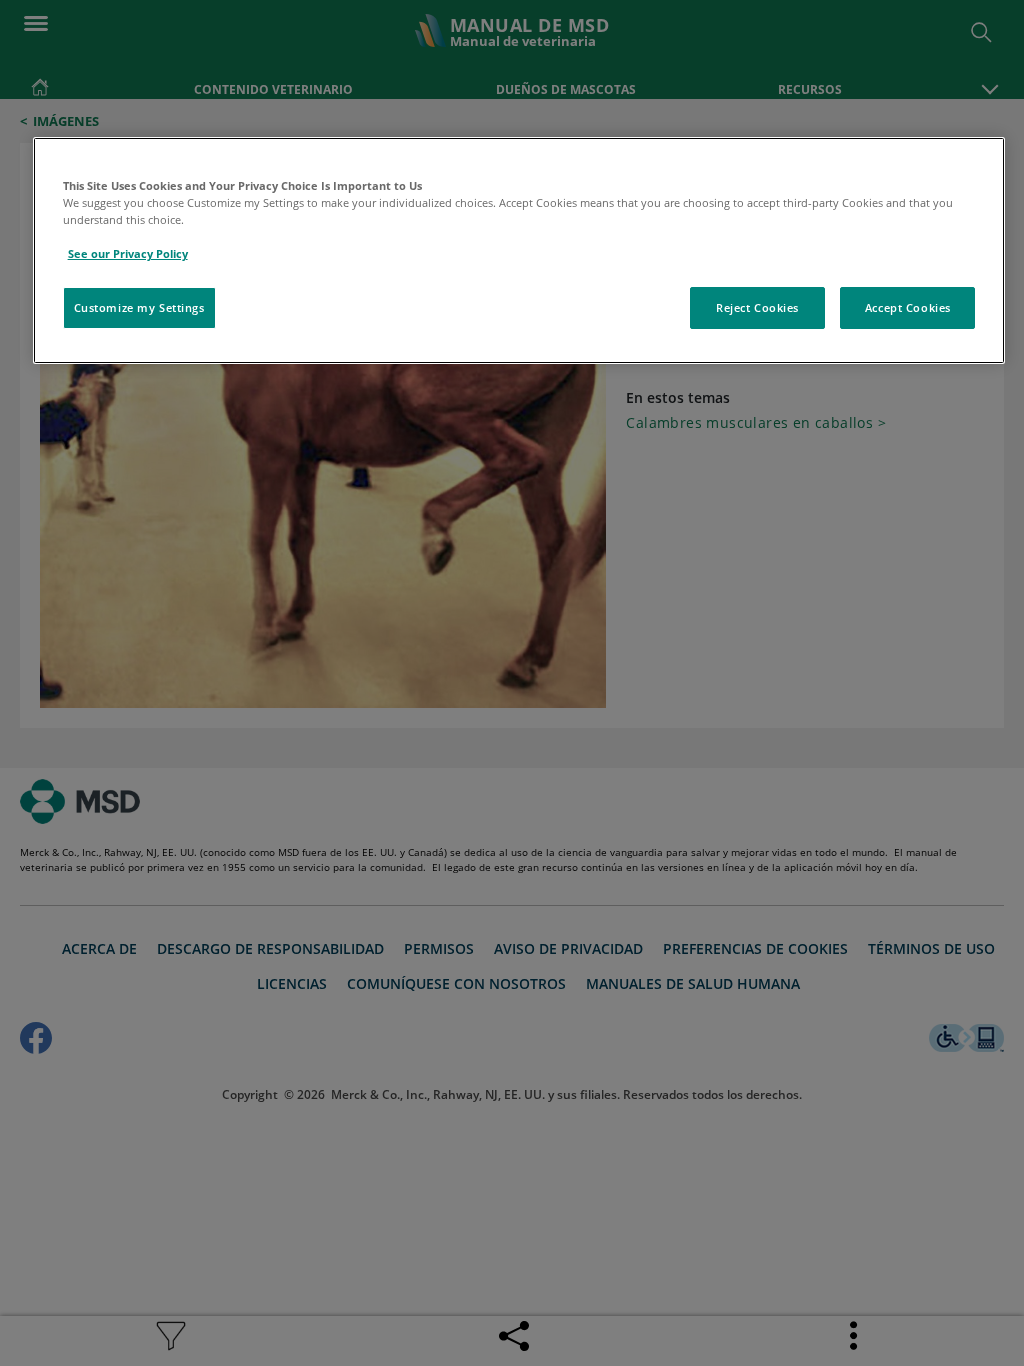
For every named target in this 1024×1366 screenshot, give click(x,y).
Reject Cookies (757, 307)
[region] (519, 250)
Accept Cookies (908, 307)
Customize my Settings (139, 307)
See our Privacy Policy (128, 253)
